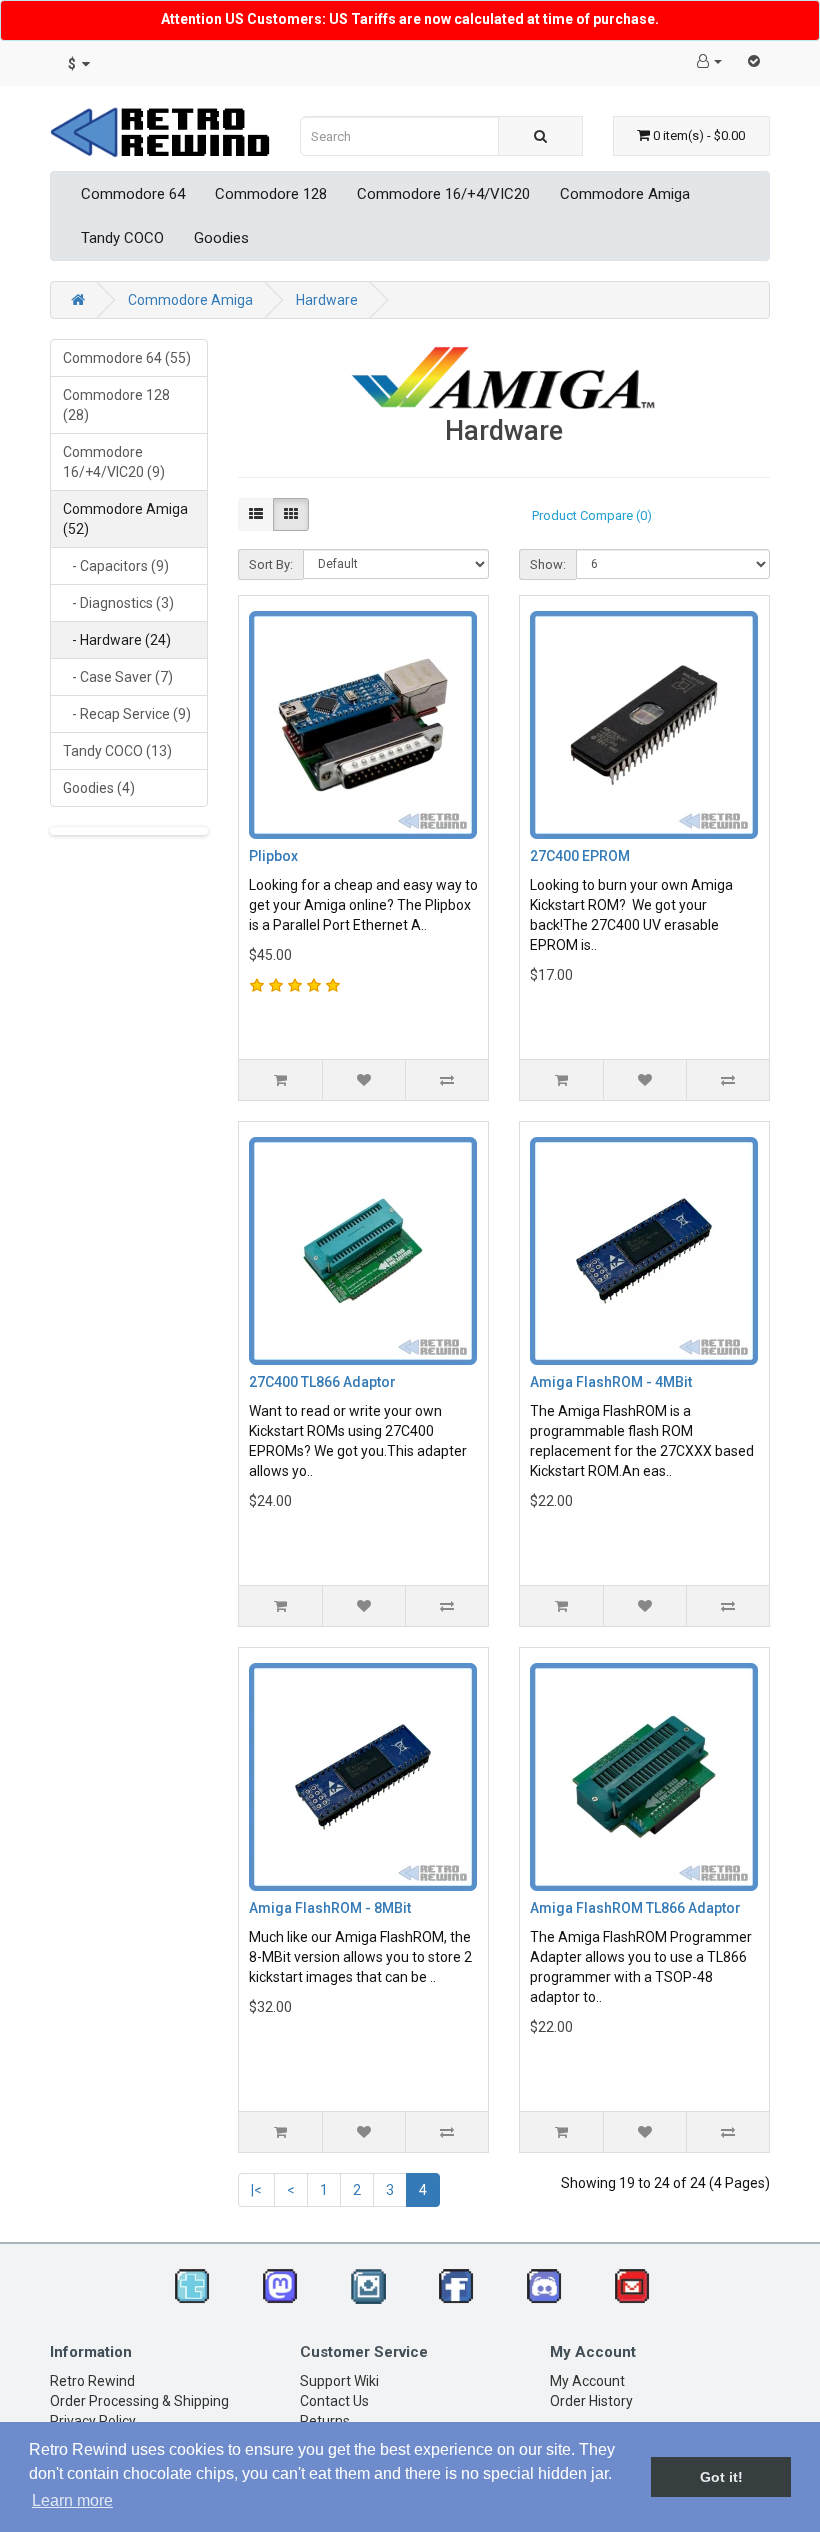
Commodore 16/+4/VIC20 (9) (114, 462)
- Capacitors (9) (116, 566)
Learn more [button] (72, 2500)
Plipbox (273, 856)
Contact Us (334, 2401)
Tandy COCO (122, 238)
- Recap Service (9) (127, 714)
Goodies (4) (99, 788)
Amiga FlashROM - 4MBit (611, 1382)
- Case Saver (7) (118, 677)
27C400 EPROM (580, 856)
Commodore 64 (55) (127, 358)
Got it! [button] (721, 2477)
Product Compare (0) (592, 515)
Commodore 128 (271, 194)
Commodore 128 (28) (116, 405)
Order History (591, 2401)
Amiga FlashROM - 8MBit (330, 1908)
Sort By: (271, 564)
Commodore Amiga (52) (125, 519)
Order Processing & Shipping (139, 2401)
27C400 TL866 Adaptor (322, 1382)
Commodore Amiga (625, 194)
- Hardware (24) (117, 640)
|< (256, 2190)
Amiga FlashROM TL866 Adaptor (635, 1908)
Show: (548, 564)
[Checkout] (754, 61)
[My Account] (709, 61)
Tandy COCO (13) (117, 751)
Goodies (221, 238)
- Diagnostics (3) (118, 603)
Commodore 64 (133, 194)
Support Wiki (339, 2381)
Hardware (327, 300)
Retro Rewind (92, 2381)
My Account (587, 2381)
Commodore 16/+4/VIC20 (443, 194)
